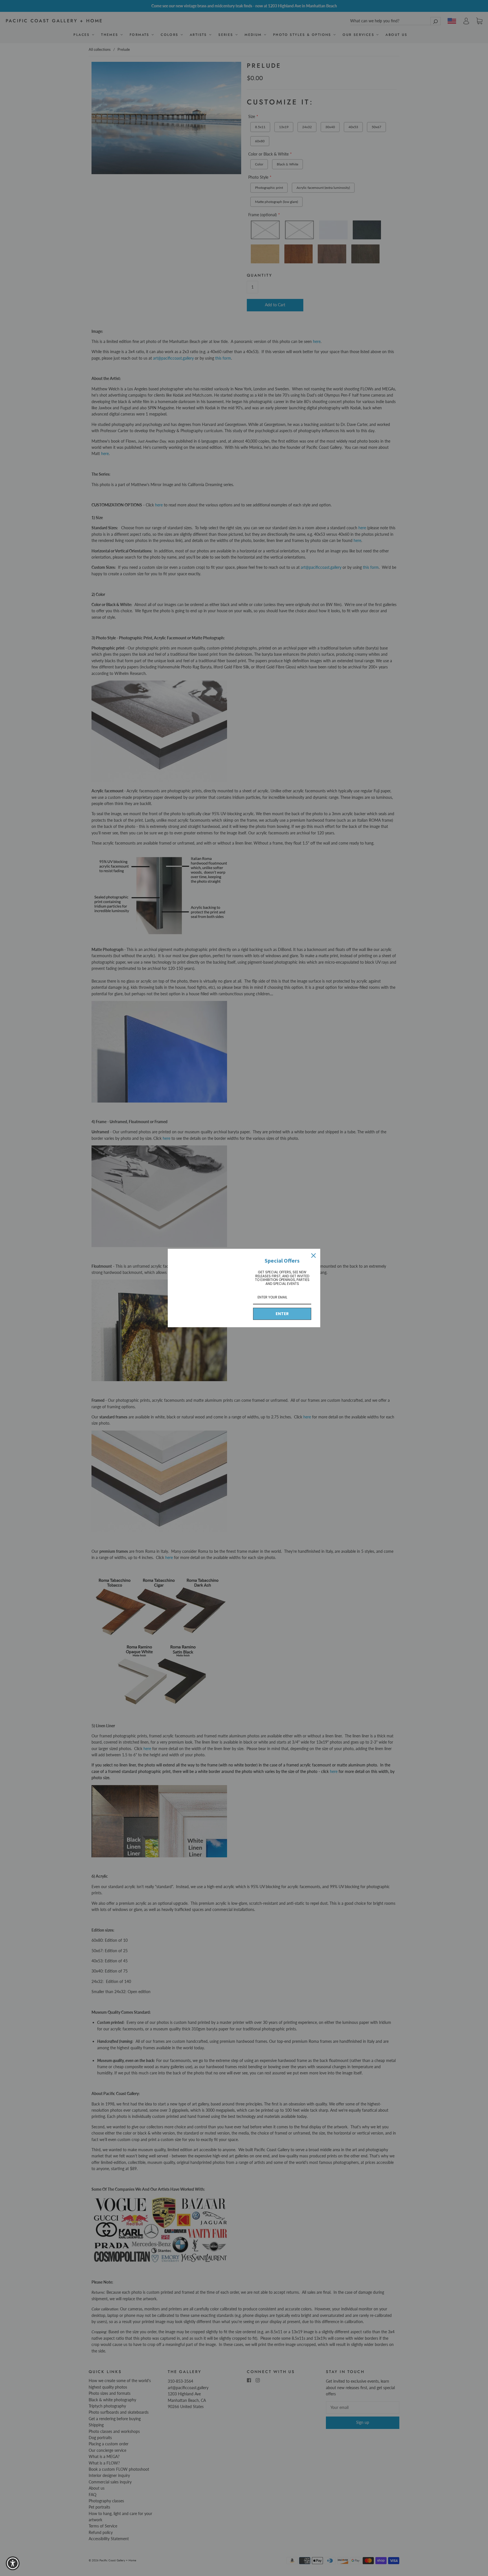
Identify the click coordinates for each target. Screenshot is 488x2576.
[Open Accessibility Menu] (13, 2563)
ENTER (282, 1314)
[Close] (313, 1256)
